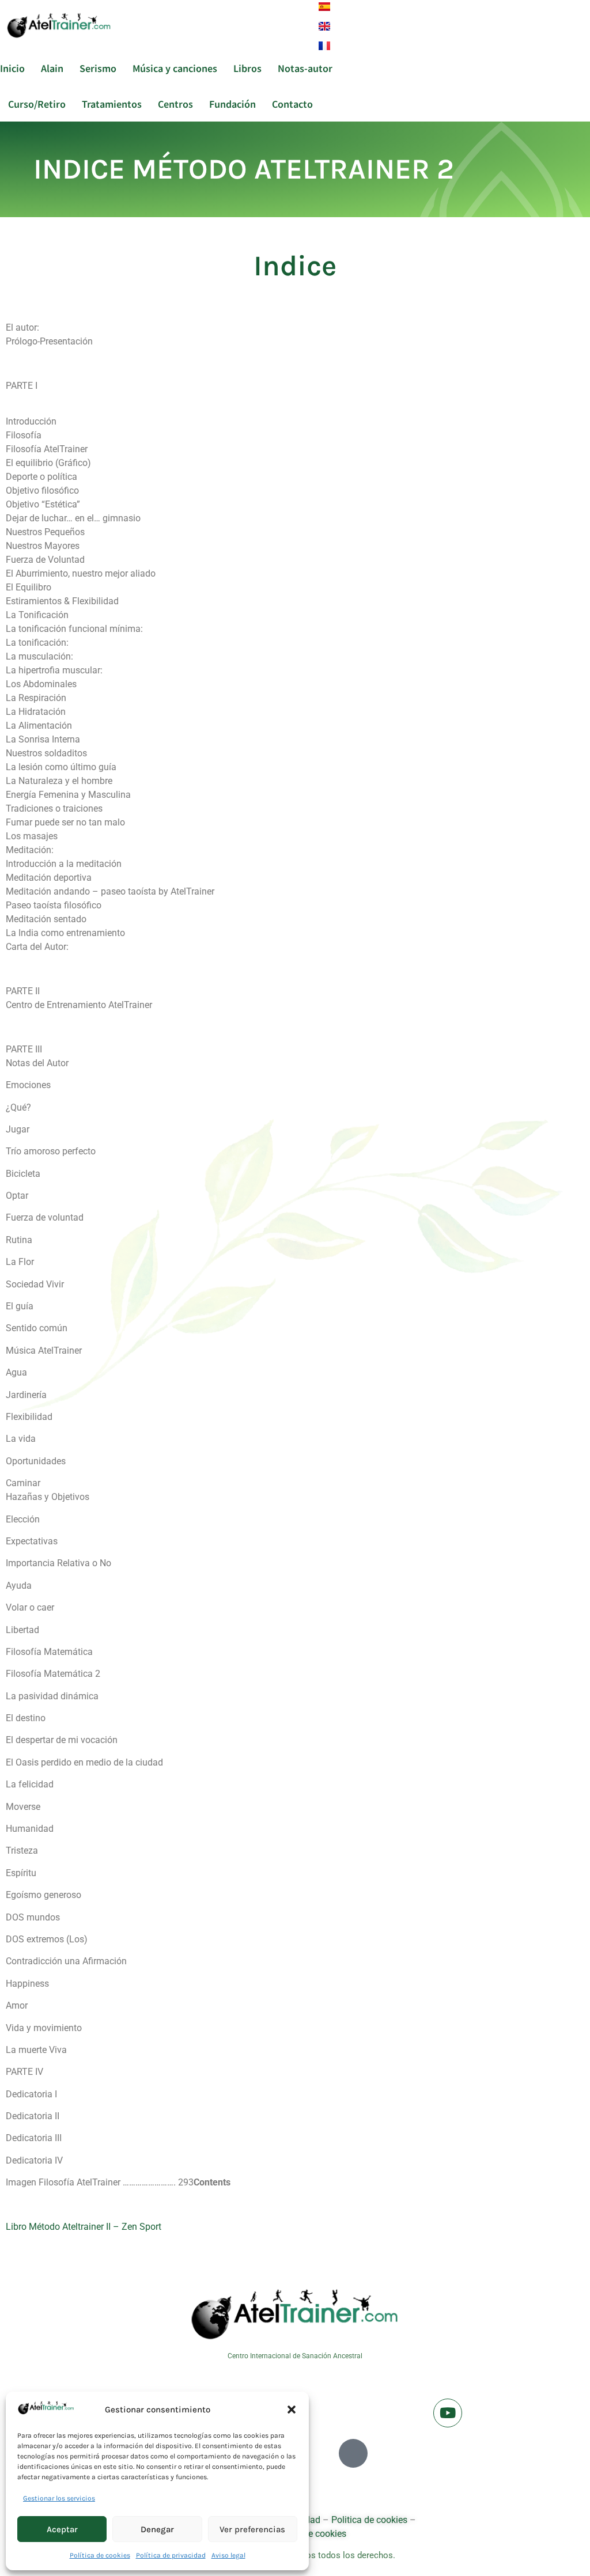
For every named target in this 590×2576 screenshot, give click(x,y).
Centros (175, 104)
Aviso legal (228, 2555)
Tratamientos (112, 104)
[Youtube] (448, 2413)
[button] (292, 2410)
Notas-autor (305, 68)
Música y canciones (175, 68)
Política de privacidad (171, 2555)
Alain (52, 68)
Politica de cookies (369, 2520)
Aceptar (62, 2529)
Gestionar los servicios (59, 2498)
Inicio (12, 68)
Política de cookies (100, 2555)
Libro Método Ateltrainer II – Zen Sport (84, 2227)
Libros (247, 68)
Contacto (292, 104)
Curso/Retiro (37, 104)
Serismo (98, 68)
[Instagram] (353, 2453)
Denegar (157, 2529)
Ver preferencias (252, 2529)
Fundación (232, 104)
